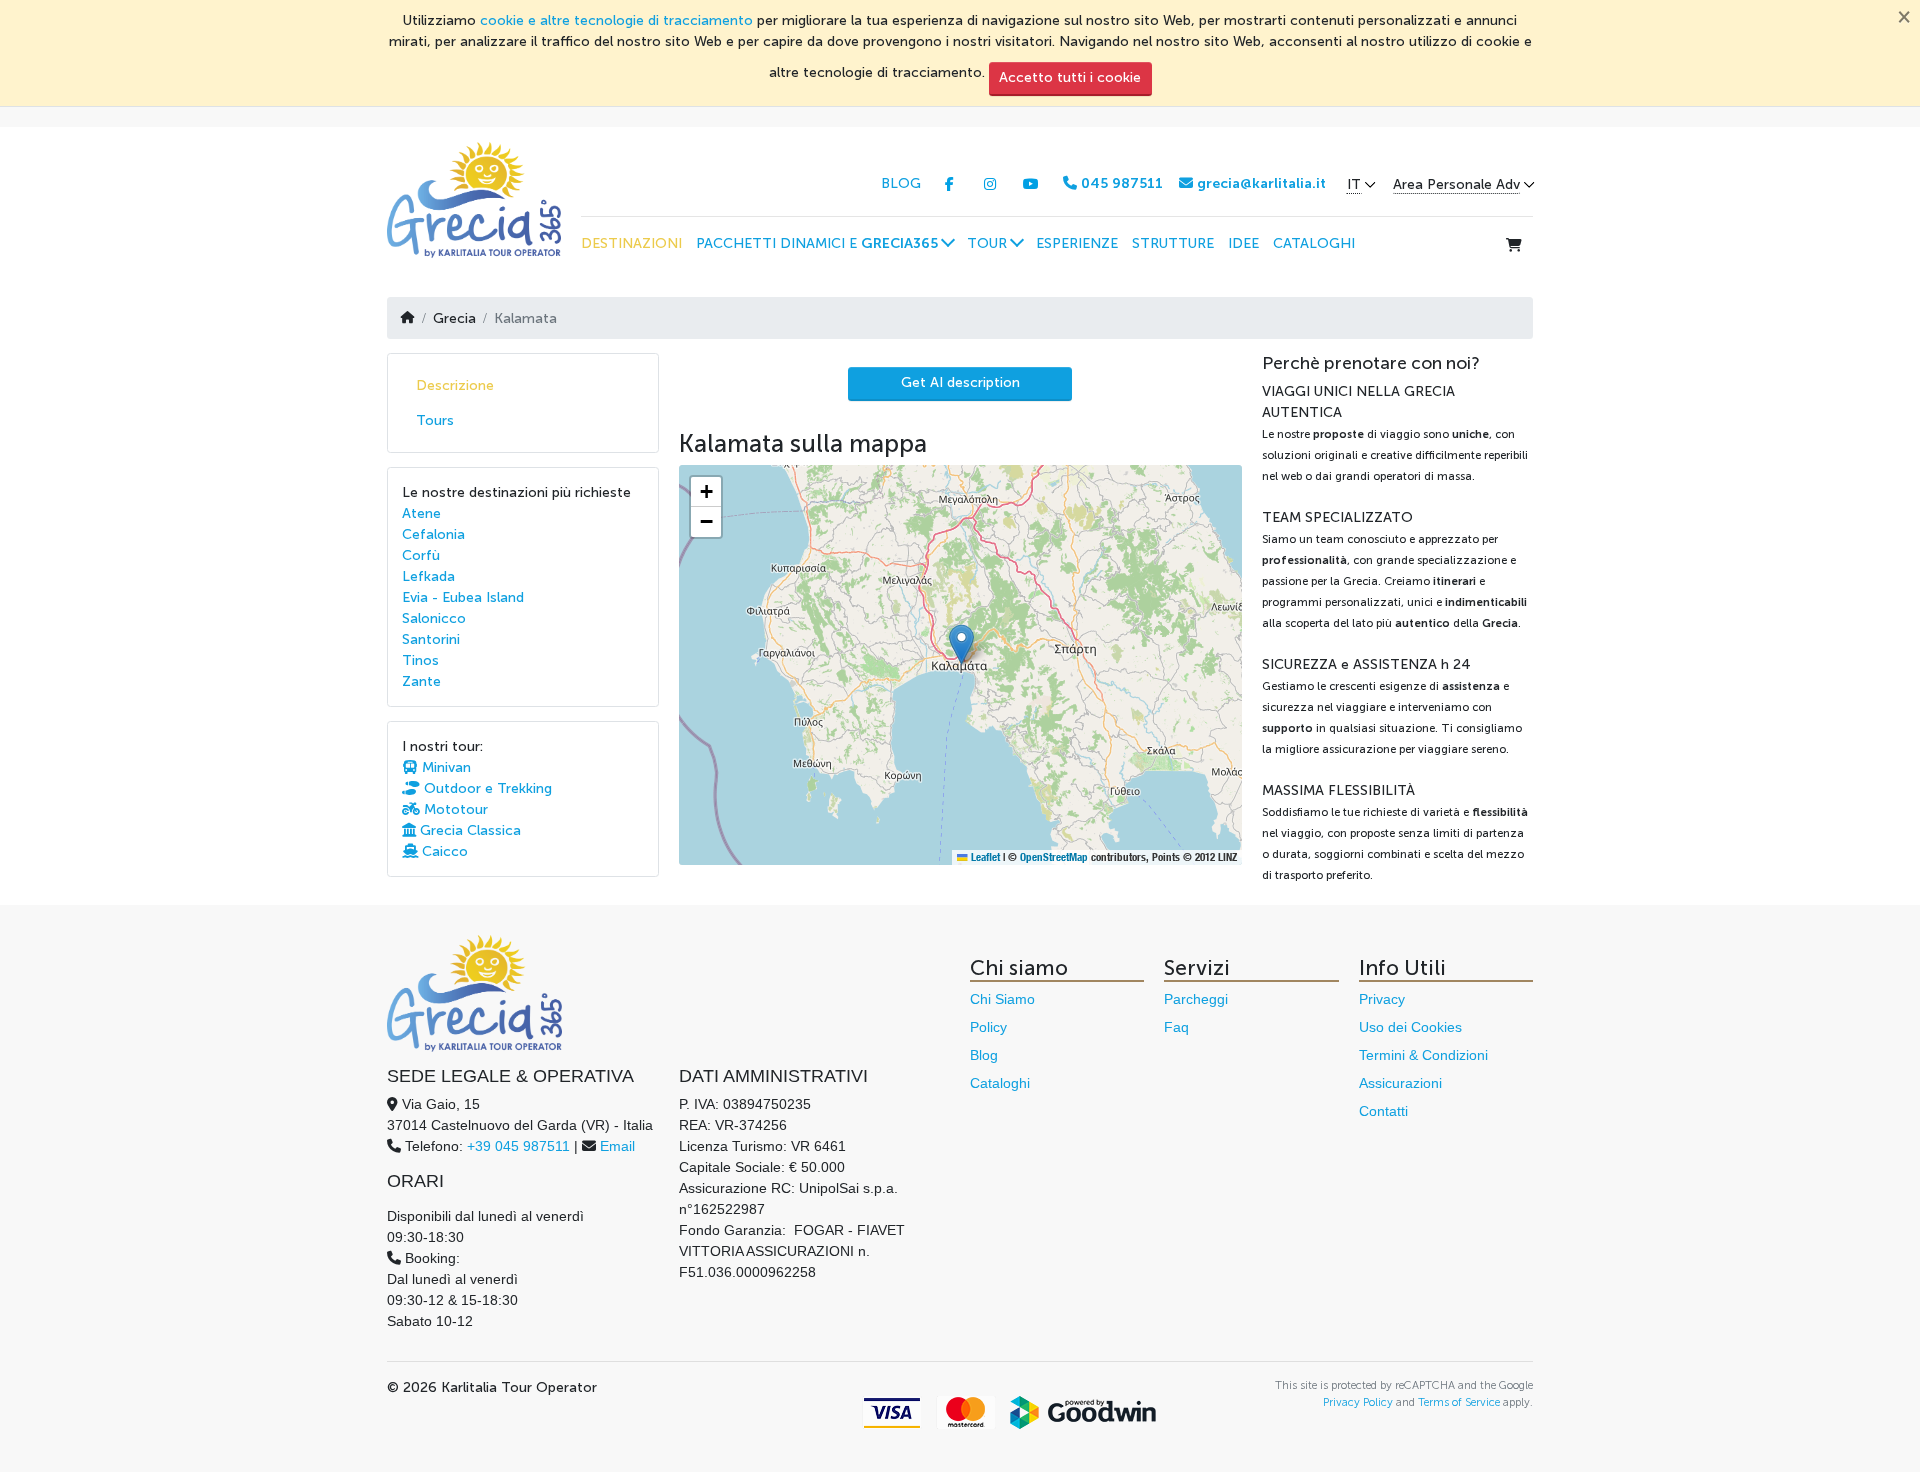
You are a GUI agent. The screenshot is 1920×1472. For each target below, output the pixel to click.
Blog (984, 1055)
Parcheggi (1196, 999)
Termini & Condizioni (1423, 1055)
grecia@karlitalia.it (1259, 183)
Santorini (431, 639)
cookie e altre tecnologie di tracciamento (616, 20)
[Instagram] (990, 185)
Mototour (454, 809)
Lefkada (428, 576)
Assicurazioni (1400, 1083)
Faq (1176, 1027)
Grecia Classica (468, 830)
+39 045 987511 (518, 1146)
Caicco (443, 851)
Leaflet (984, 857)
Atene (421, 513)
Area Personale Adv (1456, 185)
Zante (421, 681)
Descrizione (455, 385)
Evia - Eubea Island (463, 597)
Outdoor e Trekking (486, 788)
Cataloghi (1000, 1083)
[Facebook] (949, 185)
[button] (824, 243)
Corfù (421, 555)
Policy (988, 1027)
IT (1354, 185)
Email (617, 1146)
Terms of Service (1459, 1402)
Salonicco (434, 618)
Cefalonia (433, 534)
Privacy (1382, 999)
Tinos (420, 660)
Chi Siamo (1002, 999)
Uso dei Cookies (1410, 1027)
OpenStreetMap (1054, 857)
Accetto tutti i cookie (1070, 77)
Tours (435, 420)
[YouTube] (1030, 185)
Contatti (1383, 1111)
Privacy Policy (1358, 1402)
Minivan (444, 767)
